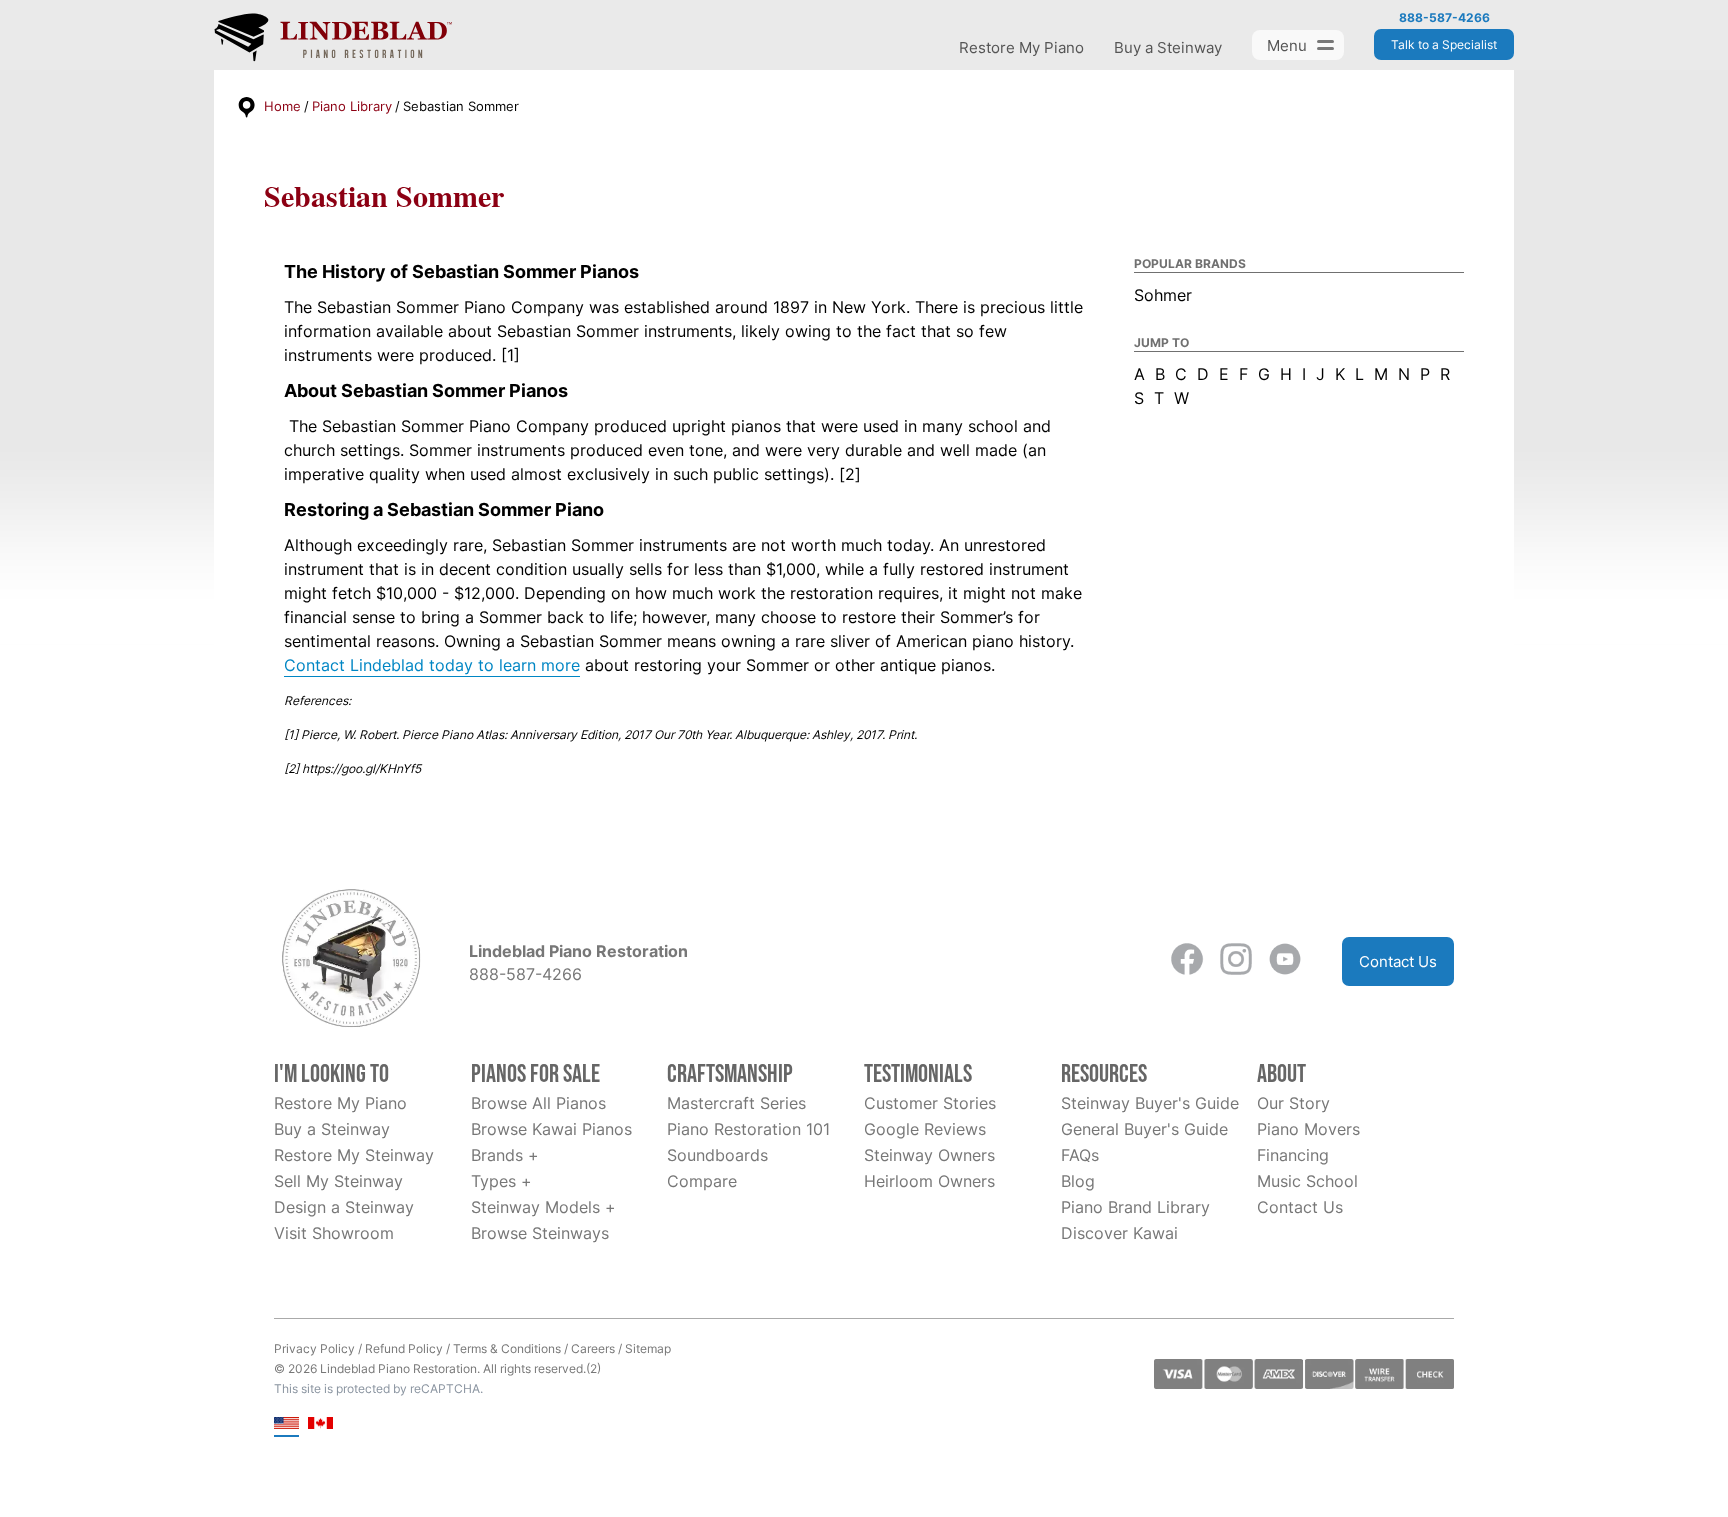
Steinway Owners (929, 1155)
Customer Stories (930, 1103)
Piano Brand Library (1135, 1207)
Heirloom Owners (929, 1181)
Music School (1307, 1181)
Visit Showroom (334, 1233)
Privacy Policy (314, 1348)
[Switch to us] (286, 1424)
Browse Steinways (540, 1233)
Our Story (1293, 1103)
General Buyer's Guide (1144, 1129)
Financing (1293, 1155)
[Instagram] (1236, 961)
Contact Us (1398, 961)
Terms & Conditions (507, 1348)
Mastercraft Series (736, 1103)
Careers (593, 1348)
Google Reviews (925, 1129)
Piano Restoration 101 (748, 1129)
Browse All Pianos (538, 1103)
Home (282, 106)
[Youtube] (1285, 961)
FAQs (1080, 1155)
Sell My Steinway (338, 1181)
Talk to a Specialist (1444, 44)
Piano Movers (1308, 1129)
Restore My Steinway (354, 1155)
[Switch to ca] (320, 1424)
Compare (702, 1181)
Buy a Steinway (1168, 47)
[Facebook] (1187, 961)
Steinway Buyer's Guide (1150, 1103)
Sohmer (1163, 295)
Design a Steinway (344, 1207)
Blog (1078, 1181)
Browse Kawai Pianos (551, 1129)
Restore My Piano (1021, 47)
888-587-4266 (1444, 18)
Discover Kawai (1119, 1233)
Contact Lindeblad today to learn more (432, 665)
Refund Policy (404, 1348)
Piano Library (352, 106)
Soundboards (717, 1155)
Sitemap (648, 1348)
